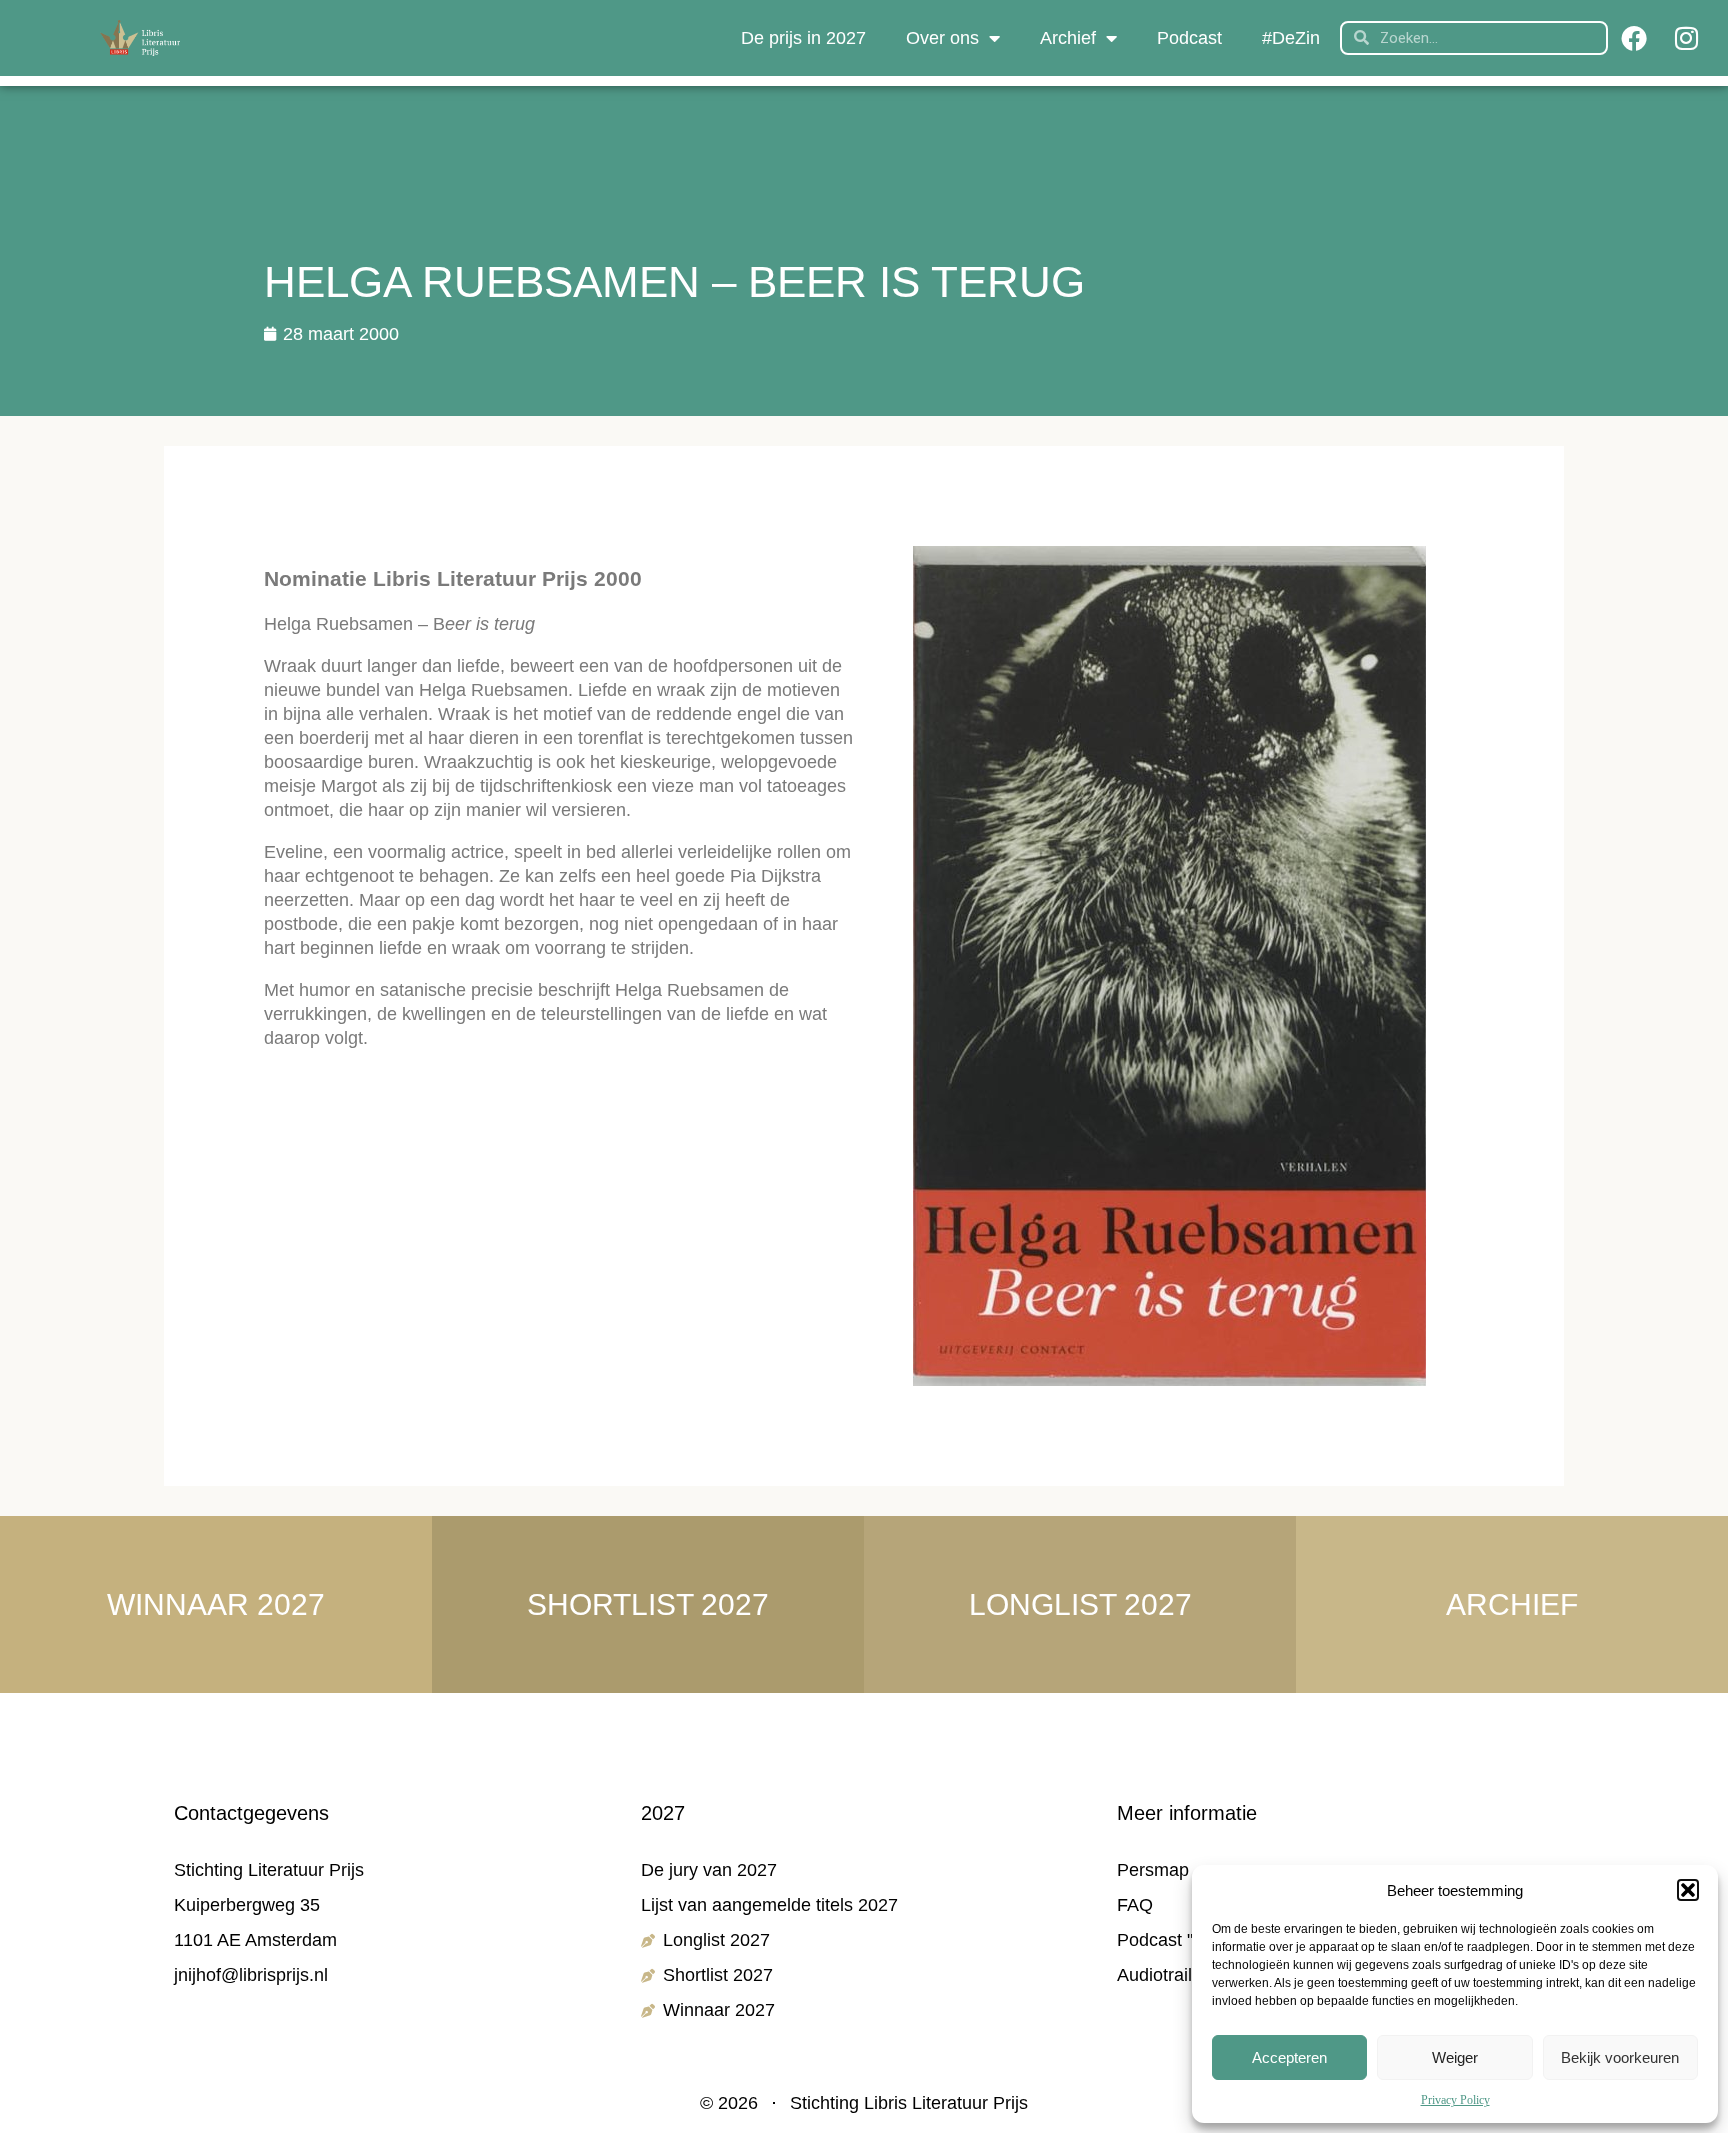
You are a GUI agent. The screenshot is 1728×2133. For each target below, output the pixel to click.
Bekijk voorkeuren (1620, 2057)
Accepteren (1289, 2057)
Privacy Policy (1455, 2100)
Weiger (1455, 2057)
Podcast (1189, 38)
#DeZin (1291, 38)
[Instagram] (1686, 38)
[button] (1688, 1890)
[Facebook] (1634, 38)
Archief (1068, 38)
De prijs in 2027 (803, 38)
